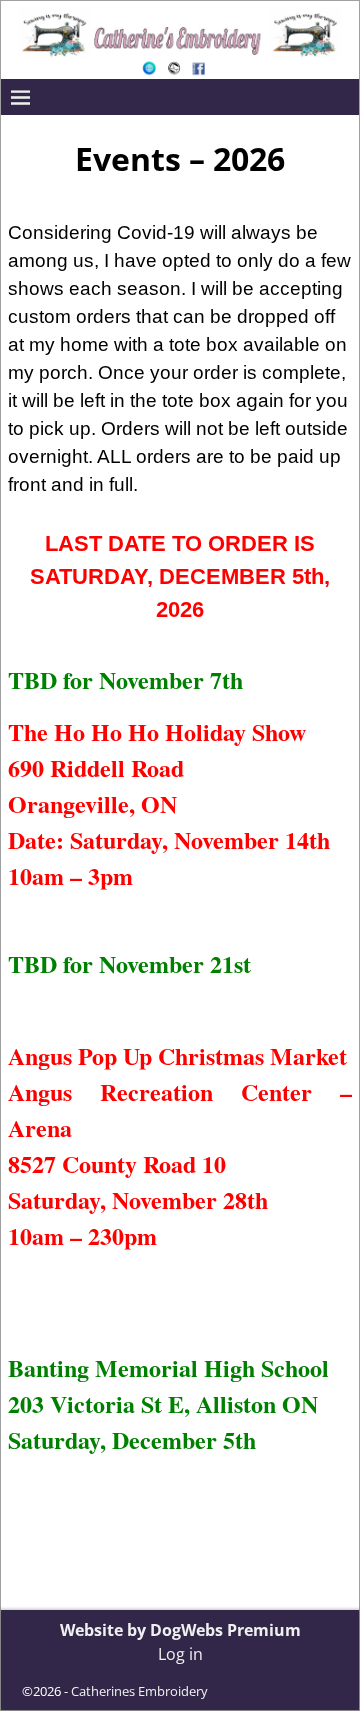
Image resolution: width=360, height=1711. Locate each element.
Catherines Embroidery (139, 1691)
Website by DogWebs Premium (180, 1630)
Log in (180, 1654)
